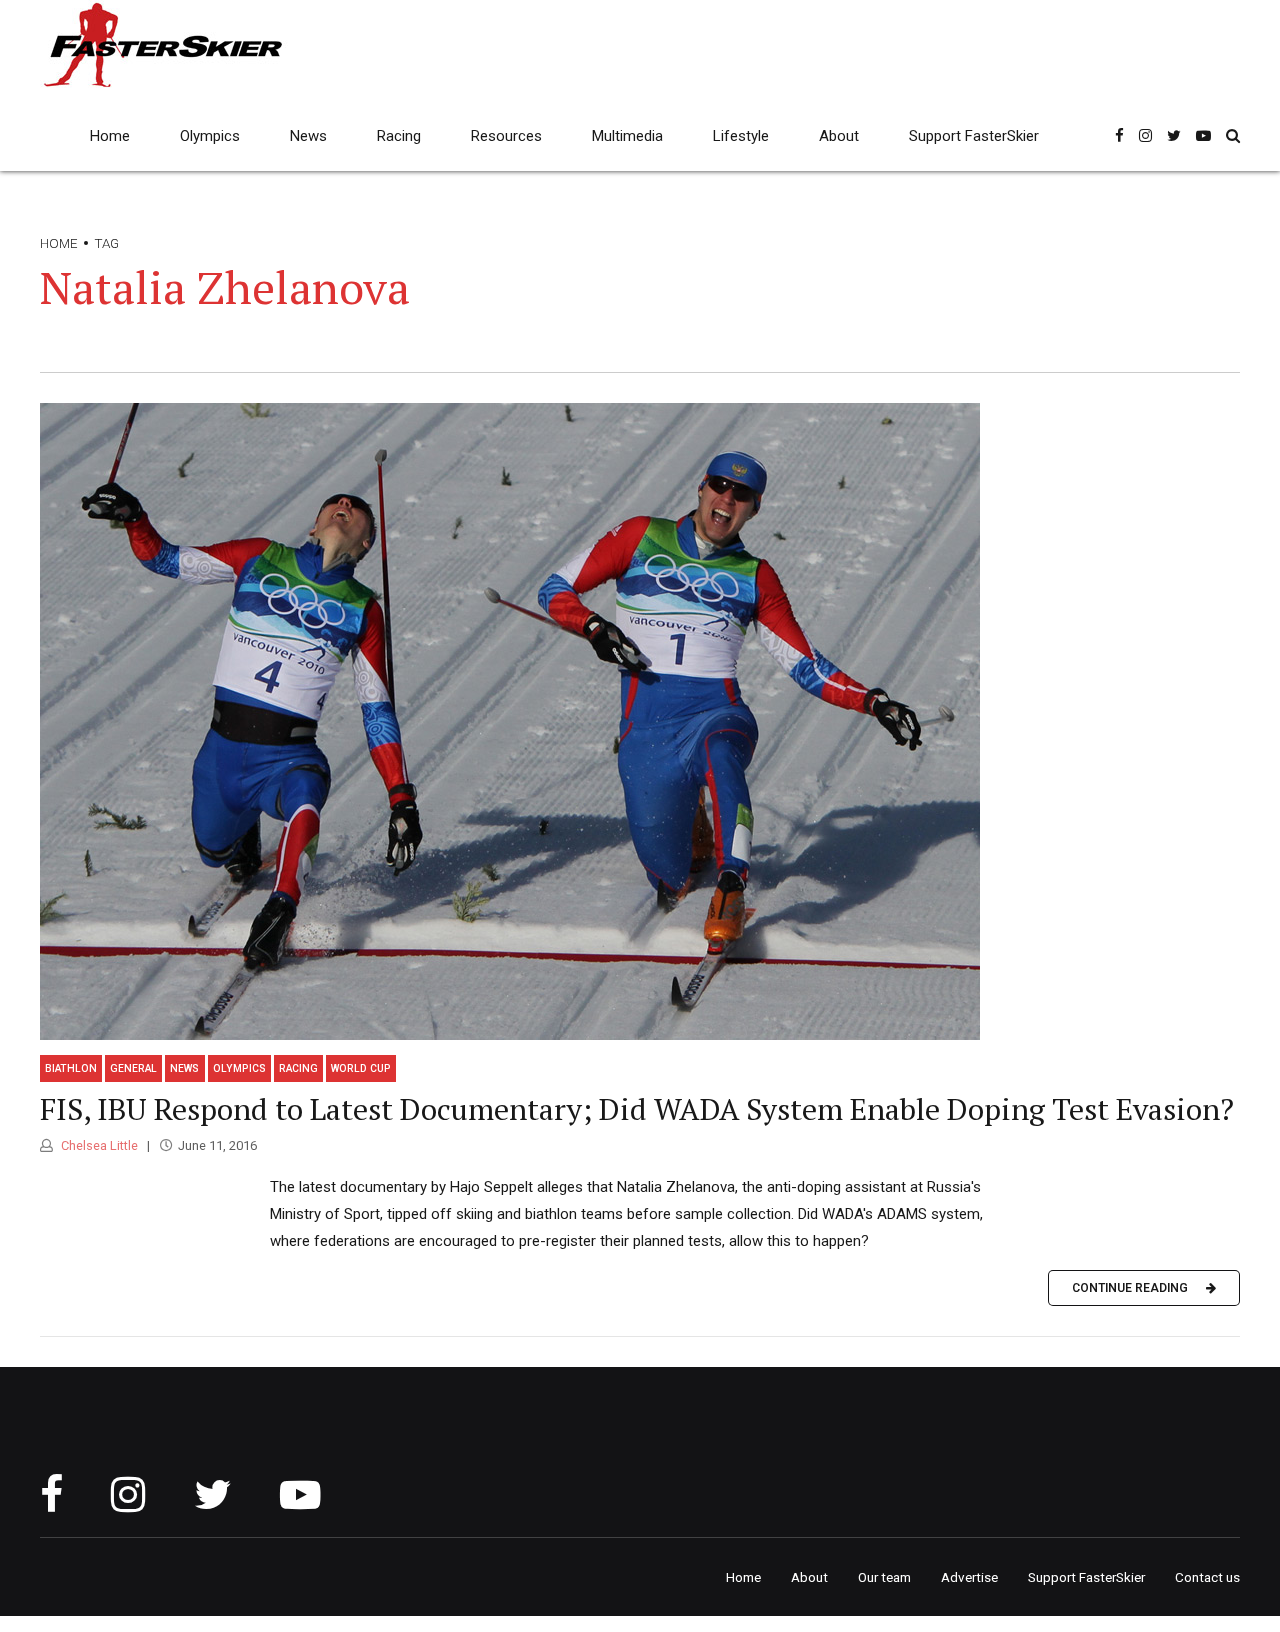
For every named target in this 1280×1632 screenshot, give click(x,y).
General (133, 1068)
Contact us (1207, 1577)
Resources (506, 136)
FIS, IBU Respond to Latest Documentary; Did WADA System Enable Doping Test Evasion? (637, 1109)
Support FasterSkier (974, 136)
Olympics (210, 136)
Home (110, 136)
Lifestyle (741, 136)
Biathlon (71, 1068)
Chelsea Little (98, 1145)
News (308, 136)
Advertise (969, 1577)
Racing (399, 136)
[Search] (1233, 135)
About (839, 136)
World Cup (361, 1068)
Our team (884, 1577)
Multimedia (627, 136)
